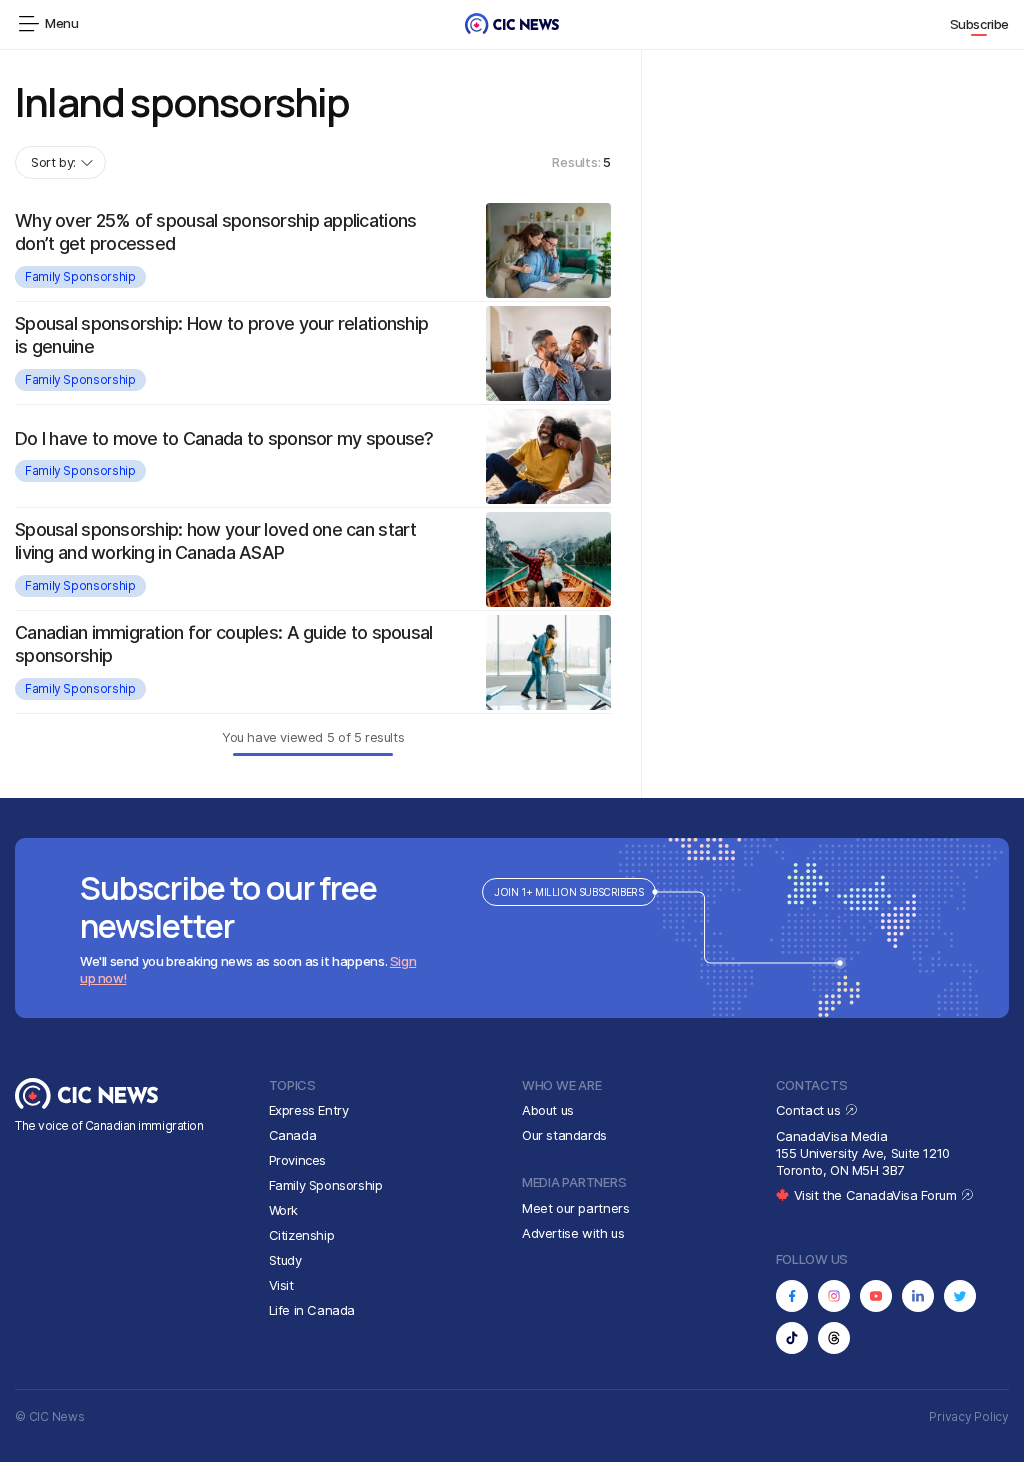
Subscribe (980, 24)
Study (285, 1260)
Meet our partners (575, 1208)
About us (548, 1110)
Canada (293, 1135)
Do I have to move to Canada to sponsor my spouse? (224, 438)
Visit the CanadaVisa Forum (877, 1195)
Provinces (298, 1160)
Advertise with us (573, 1233)
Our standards (564, 1135)
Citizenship (302, 1235)
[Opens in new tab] (792, 1296)
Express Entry (309, 1110)
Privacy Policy (969, 1416)
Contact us (810, 1110)
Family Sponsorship (80, 276)
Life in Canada (312, 1310)
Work (283, 1210)
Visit (281, 1285)
